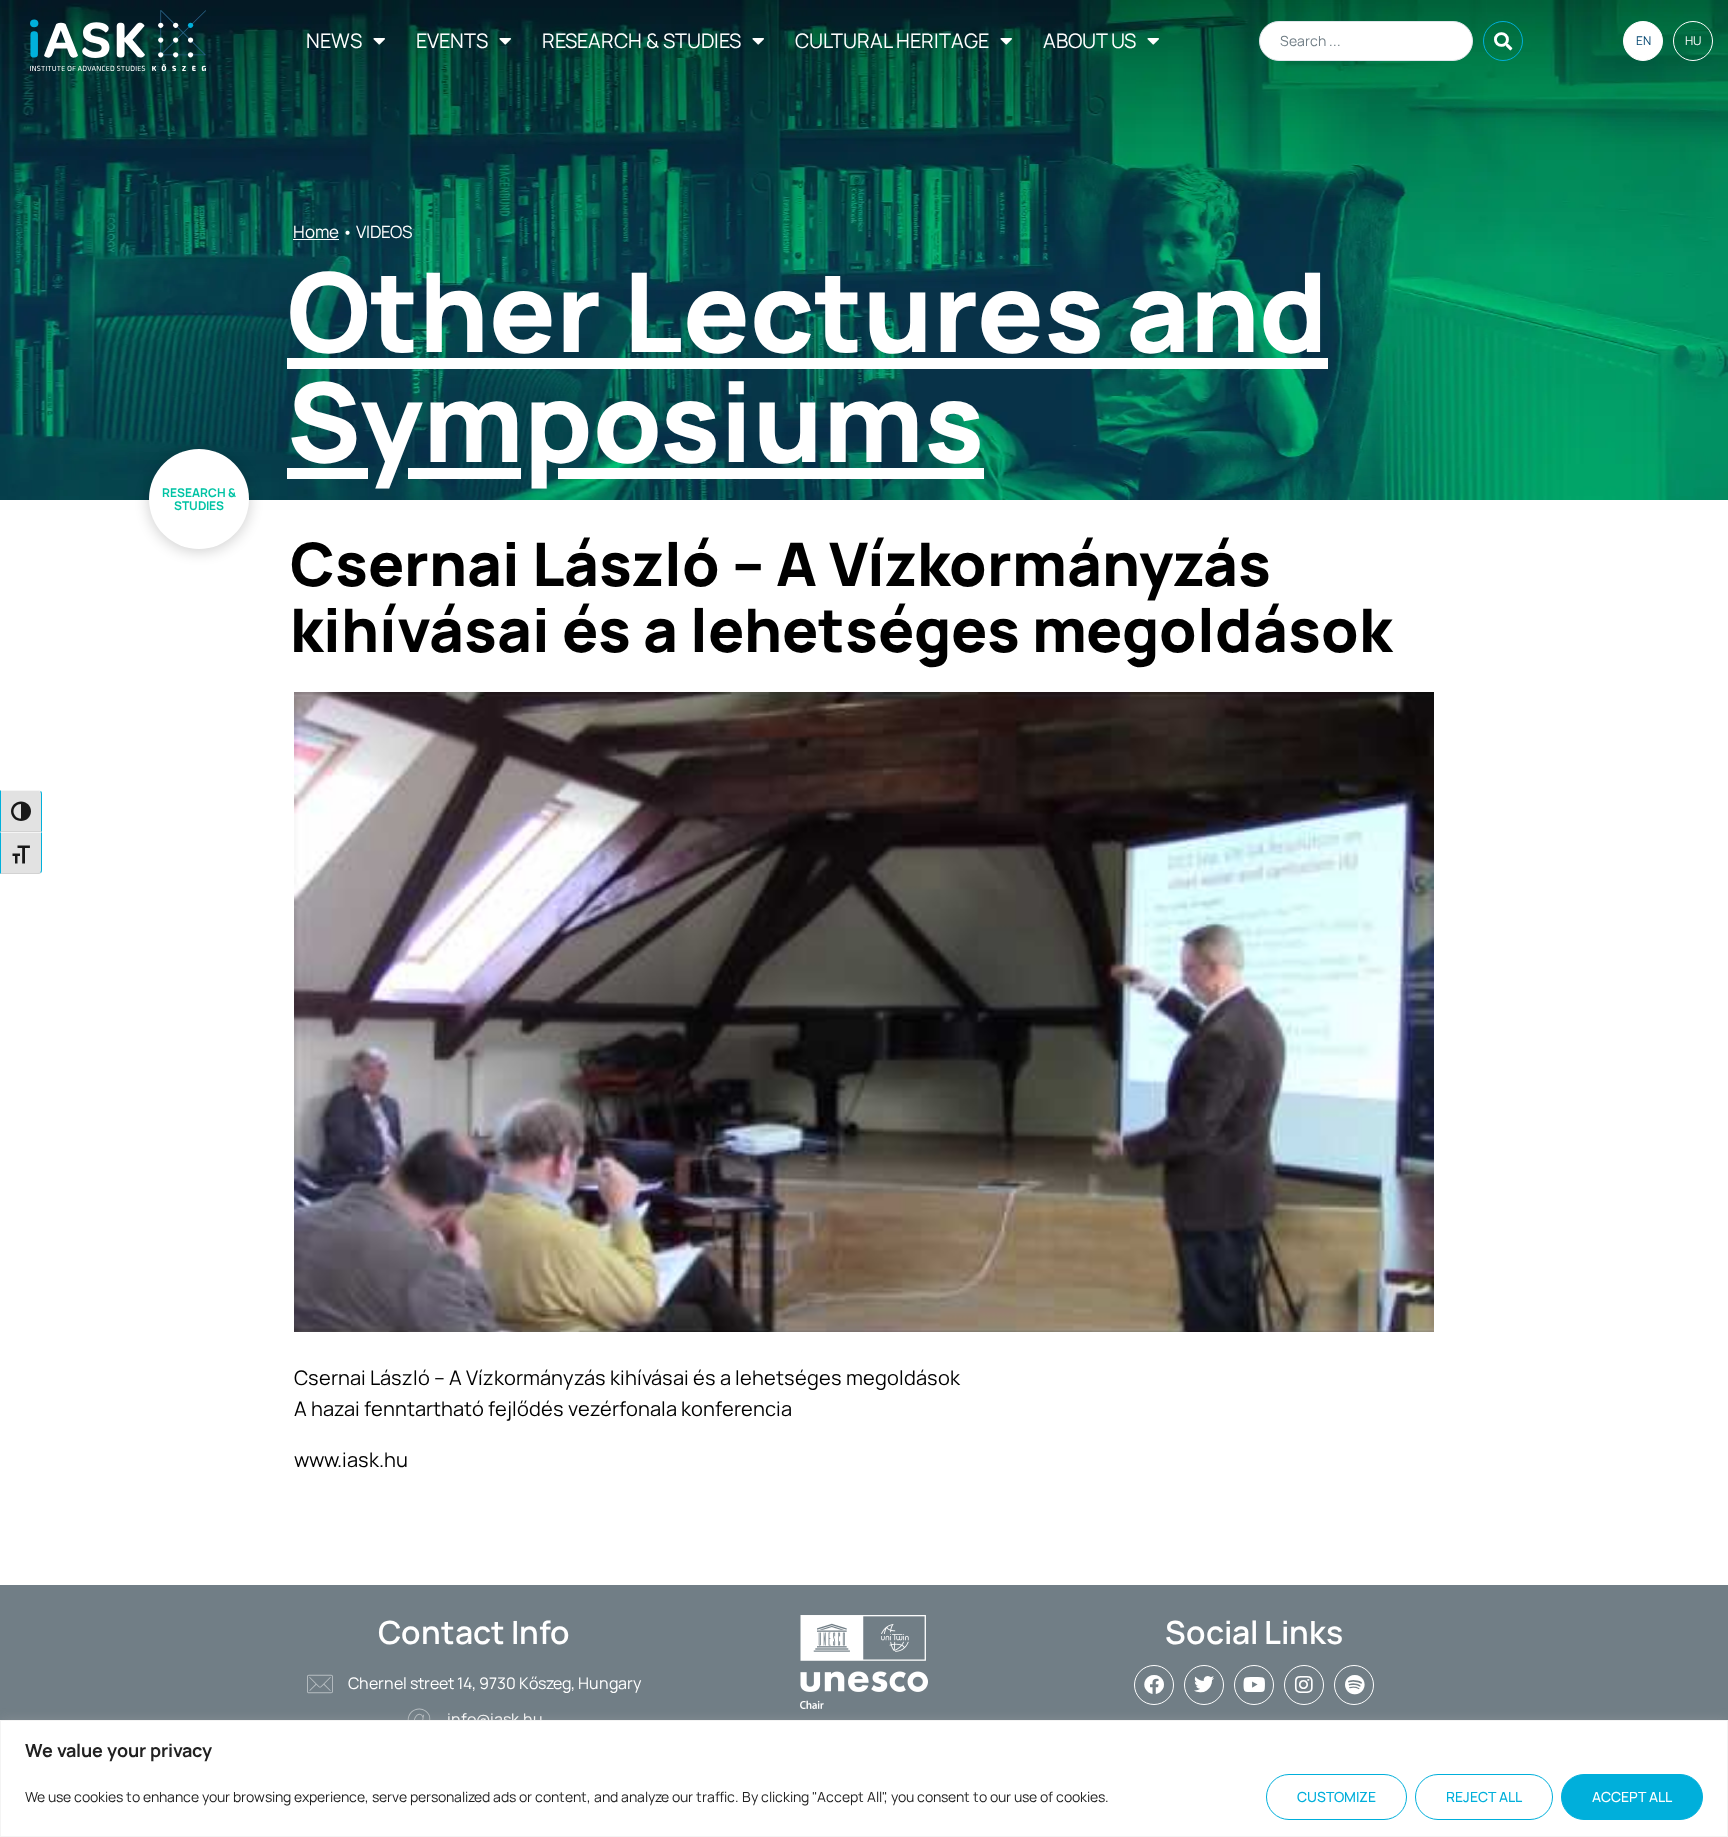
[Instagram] (1304, 1685)
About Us (1089, 40)
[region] (864, 1778)
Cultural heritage (892, 40)
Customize (1336, 1796)
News (334, 40)
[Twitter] (1204, 1685)
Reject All (1484, 1796)
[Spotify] (1354, 1685)
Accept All (1632, 1796)
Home (316, 231)
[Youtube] (1254, 1685)
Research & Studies (641, 40)
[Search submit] (1503, 41)
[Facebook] (1154, 1685)
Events (452, 40)
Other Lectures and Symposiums (807, 365)
